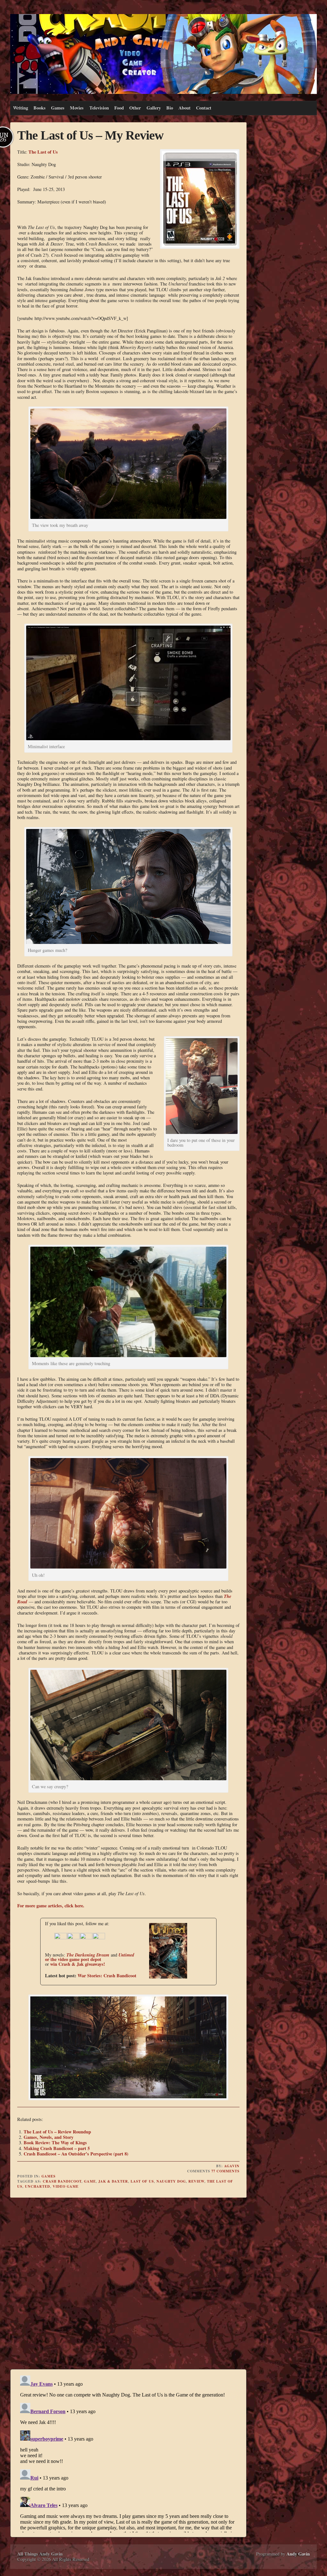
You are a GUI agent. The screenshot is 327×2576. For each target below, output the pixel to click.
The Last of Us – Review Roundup (57, 2132)
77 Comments (225, 2171)
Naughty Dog (171, 2181)
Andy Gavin (298, 2554)
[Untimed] (162, 1977)
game (90, 2181)
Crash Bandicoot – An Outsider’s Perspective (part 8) (76, 2154)
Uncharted (38, 2186)
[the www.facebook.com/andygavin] (61, 1938)
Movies (77, 108)
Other (135, 108)
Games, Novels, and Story (49, 2137)
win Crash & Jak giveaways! (78, 1964)
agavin (232, 2166)
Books (40, 108)
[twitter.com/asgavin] (73, 1938)
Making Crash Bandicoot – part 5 (57, 2148)
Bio (170, 108)
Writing (21, 108)
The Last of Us (43, 152)
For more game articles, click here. (51, 1906)
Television (99, 108)
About (185, 108)
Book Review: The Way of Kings (55, 2143)
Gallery (154, 108)
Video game (66, 2186)
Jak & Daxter (113, 2181)
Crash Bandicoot (62, 2181)
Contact (204, 108)
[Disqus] (128, 2284)
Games (58, 108)
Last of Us (142, 2181)
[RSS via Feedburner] (99, 1938)
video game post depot (80, 1959)
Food (119, 108)
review (196, 2181)
